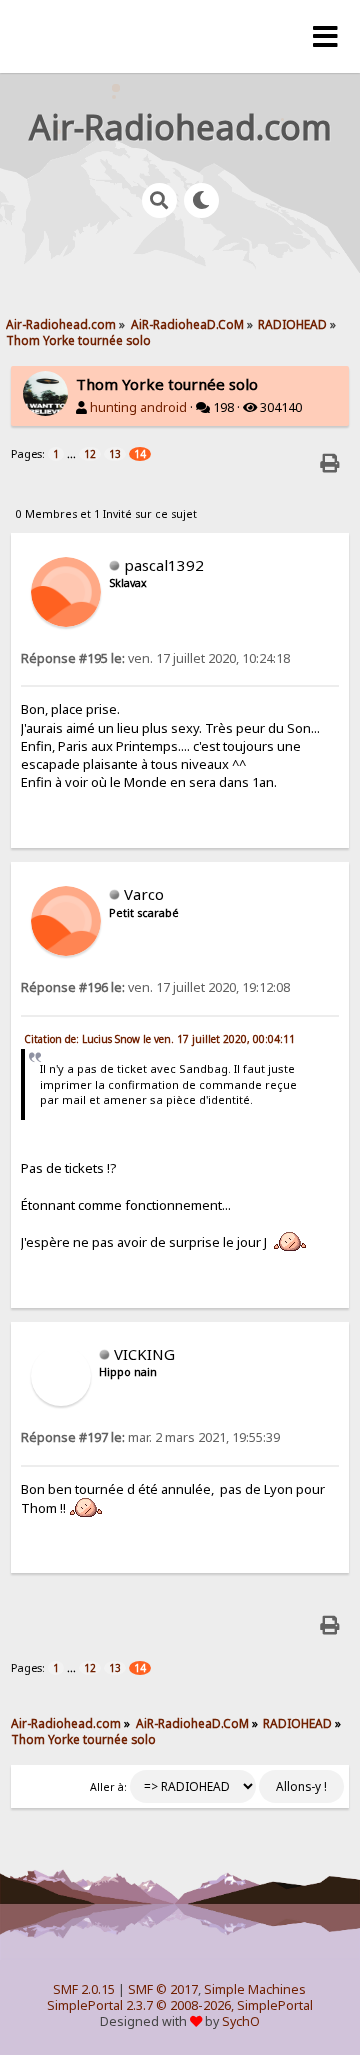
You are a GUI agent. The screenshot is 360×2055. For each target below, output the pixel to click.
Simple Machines (255, 1989)
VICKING (144, 1354)
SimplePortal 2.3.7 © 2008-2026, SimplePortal (180, 2005)
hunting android (138, 407)
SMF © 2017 (163, 1989)
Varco (144, 894)
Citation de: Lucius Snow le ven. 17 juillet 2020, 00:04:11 (159, 1039)
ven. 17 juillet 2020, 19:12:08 (155, 987)
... (73, 453)
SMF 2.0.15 (84, 1989)
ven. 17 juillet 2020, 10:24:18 (155, 658)
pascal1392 (164, 565)
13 (115, 454)
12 (90, 454)
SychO (241, 2021)
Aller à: (108, 1787)
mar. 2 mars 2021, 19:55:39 (150, 1437)
